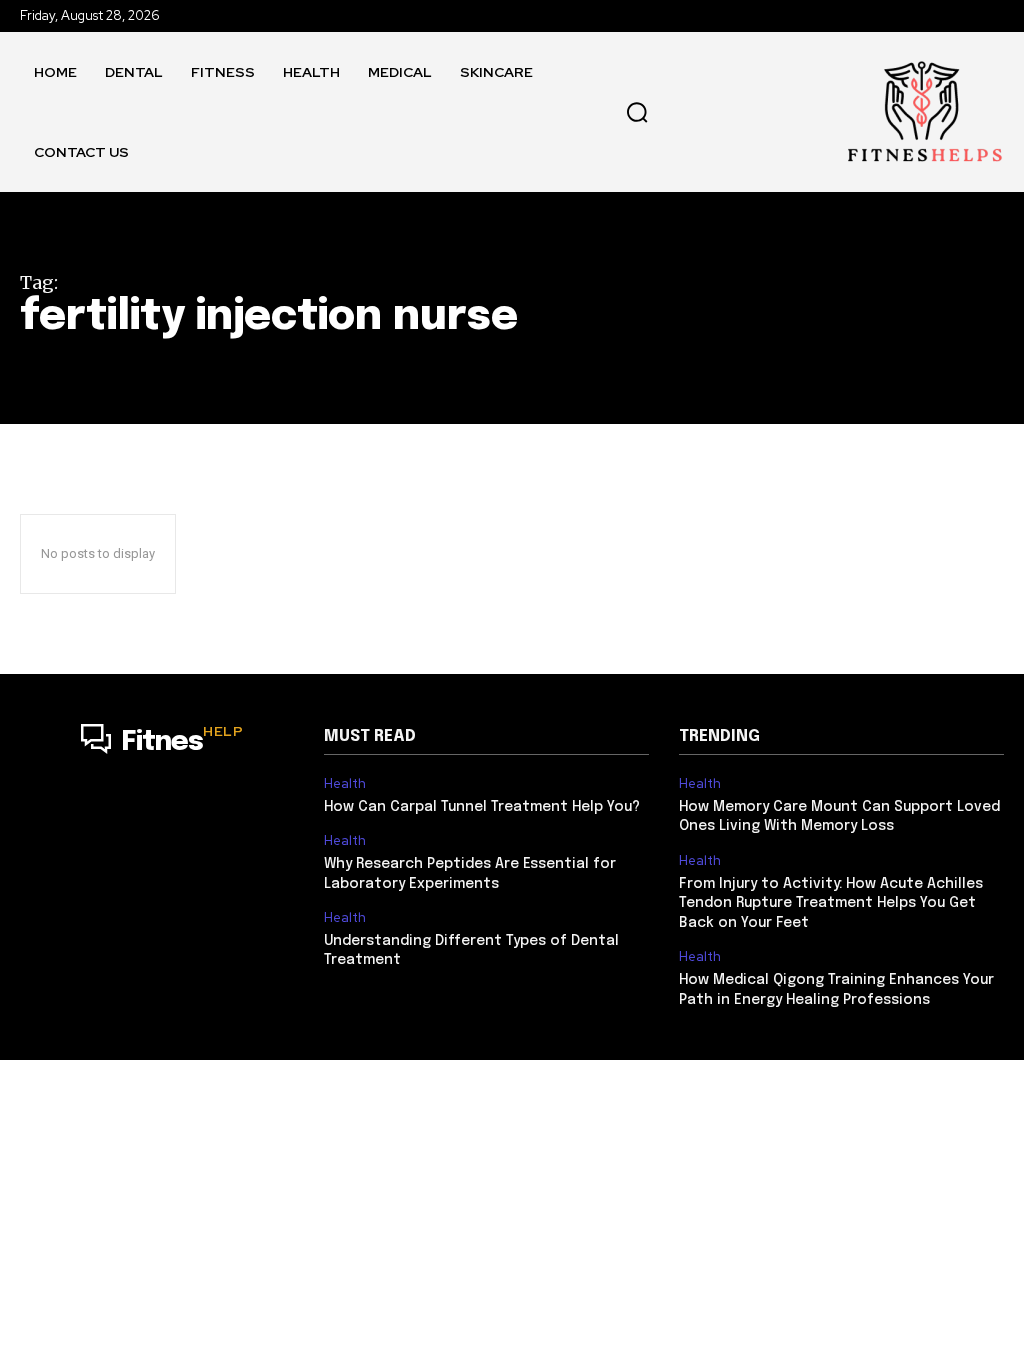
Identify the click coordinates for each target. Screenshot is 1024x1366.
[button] (637, 112)
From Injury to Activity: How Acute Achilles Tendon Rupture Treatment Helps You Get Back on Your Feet (831, 903)
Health (345, 784)
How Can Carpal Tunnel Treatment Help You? (482, 807)
